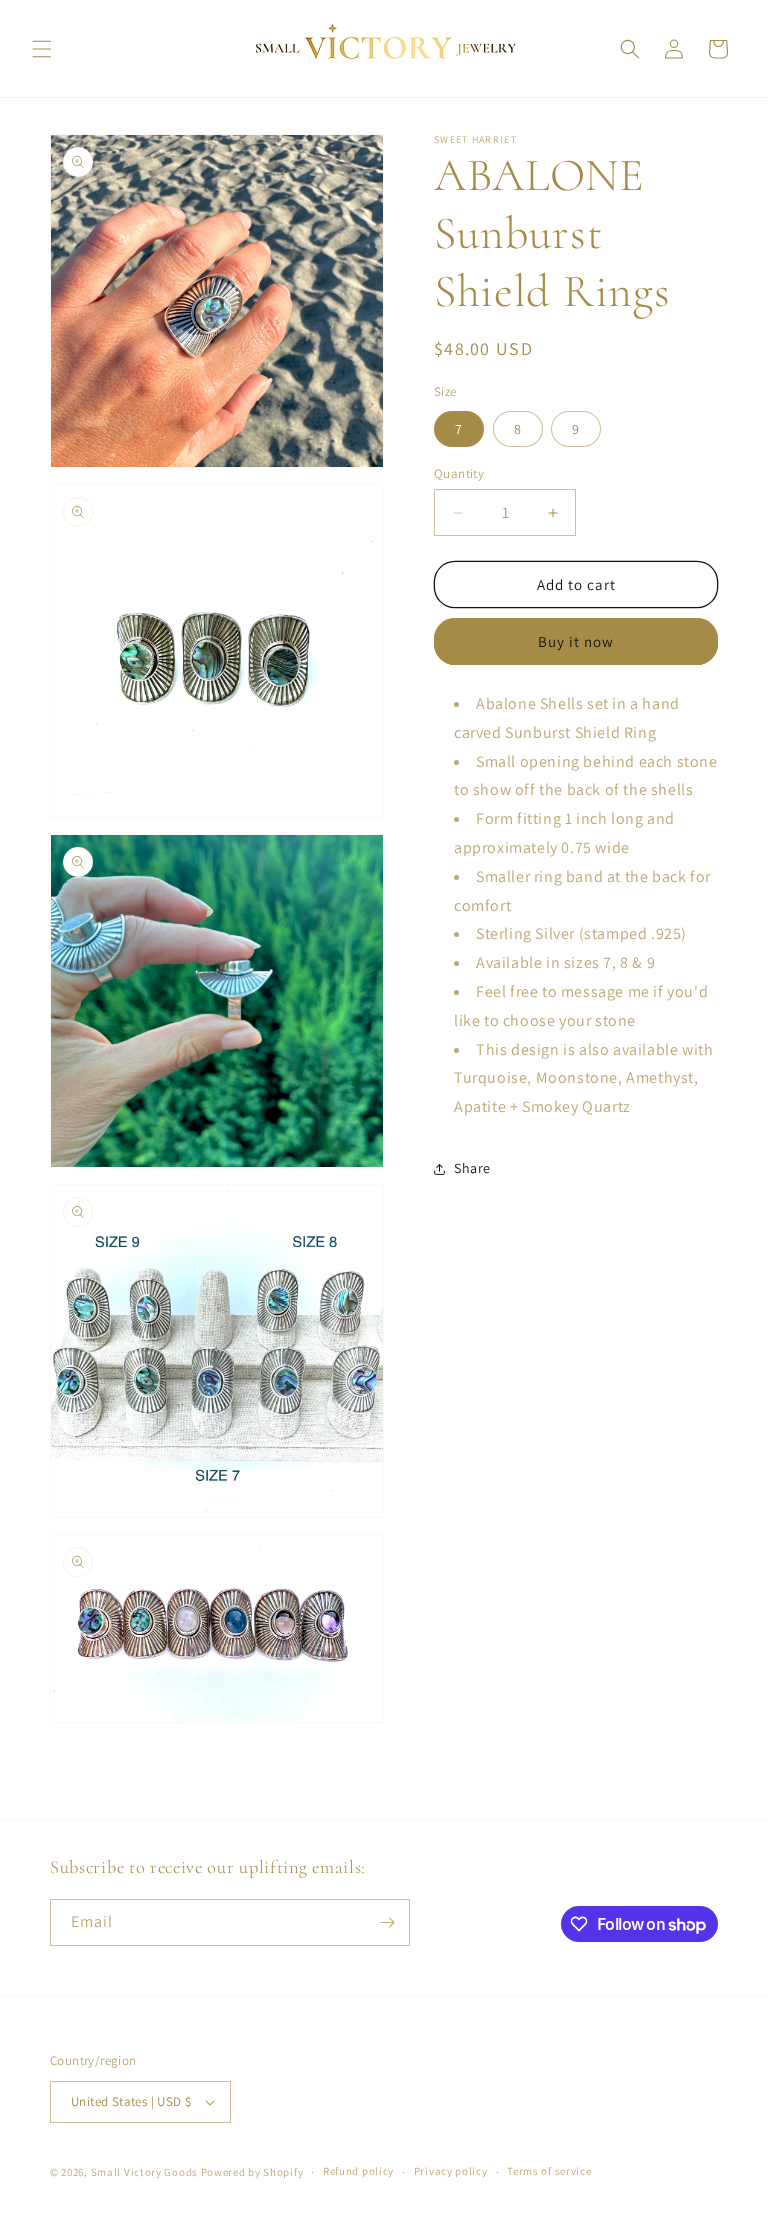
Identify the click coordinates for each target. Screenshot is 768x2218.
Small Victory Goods (144, 2172)
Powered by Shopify (252, 2172)
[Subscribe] (387, 1922)
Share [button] (472, 1168)
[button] (42, 49)
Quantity (459, 473)
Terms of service (549, 2171)
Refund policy (358, 2171)
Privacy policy (451, 2171)
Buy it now (576, 641)
